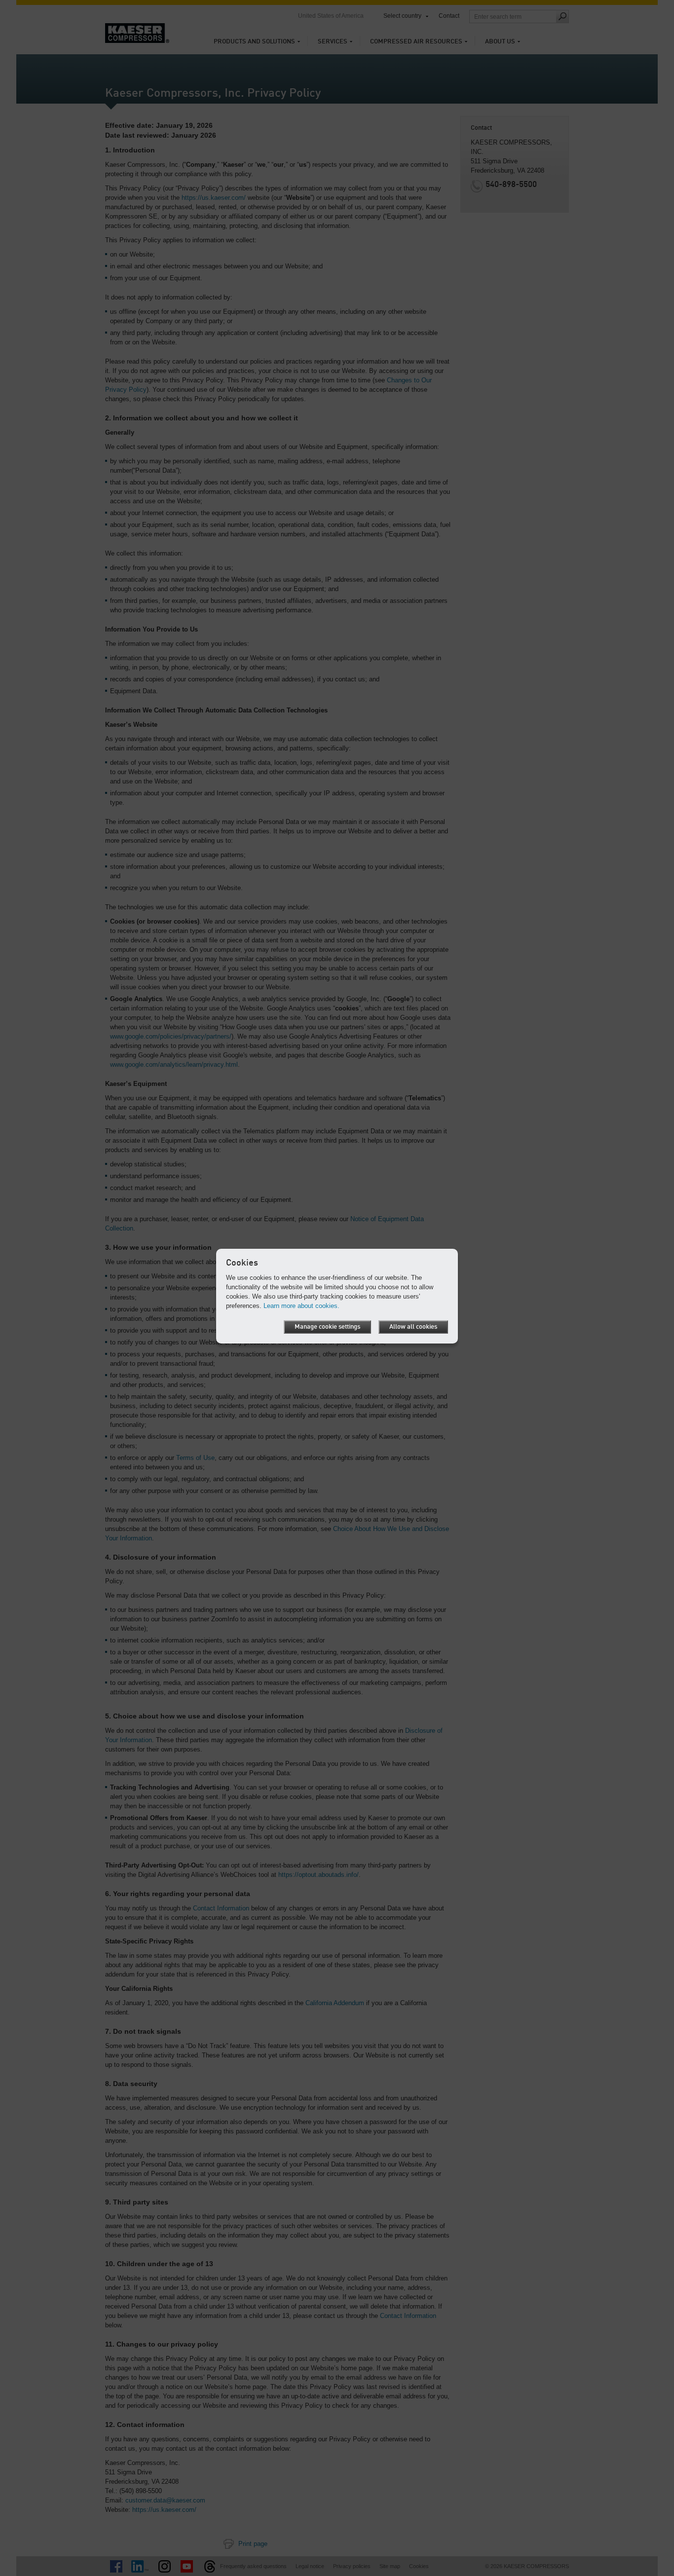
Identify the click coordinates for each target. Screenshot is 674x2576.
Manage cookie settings (327, 1327)
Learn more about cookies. (301, 1306)
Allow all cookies (413, 1327)
